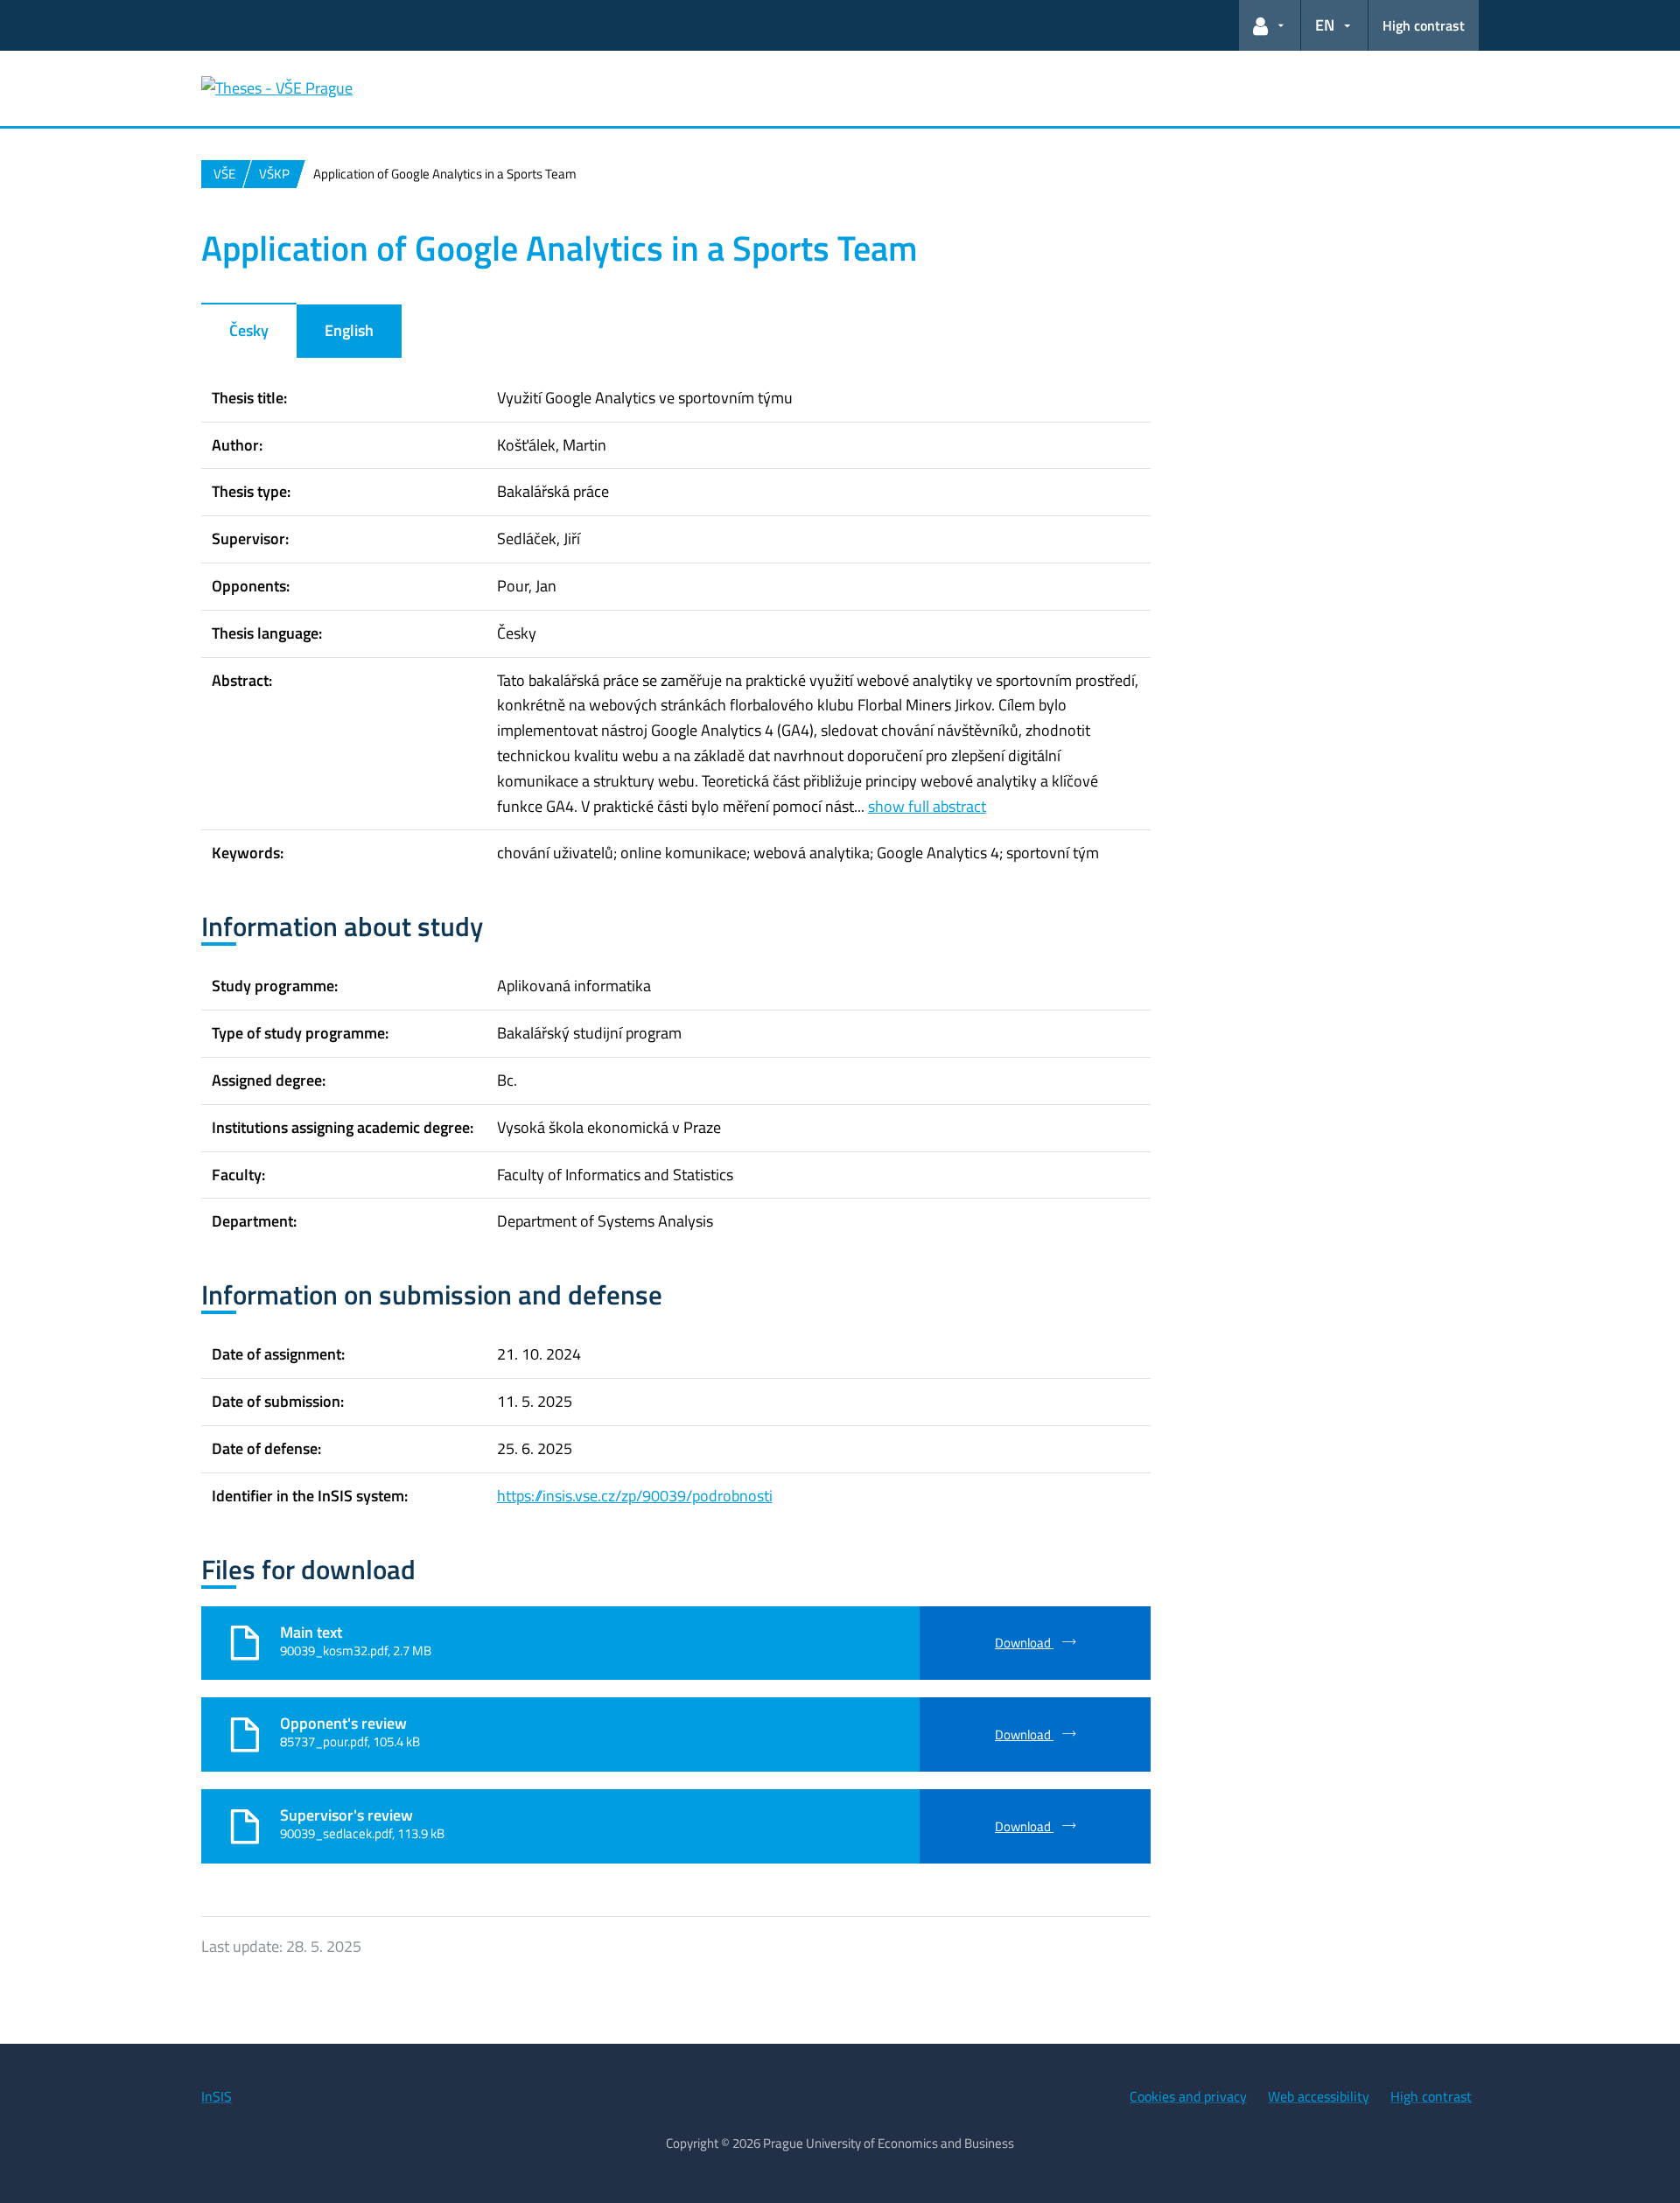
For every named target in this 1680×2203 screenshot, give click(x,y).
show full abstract (927, 806)
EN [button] (1325, 25)
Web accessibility (1319, 2096)
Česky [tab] (249, 330)
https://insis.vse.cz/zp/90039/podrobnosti (635, 1496)
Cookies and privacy (1188, 2096)
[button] (1270, 25)
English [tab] (349, 330)
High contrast (1424, 25)
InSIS (217, 2096)
